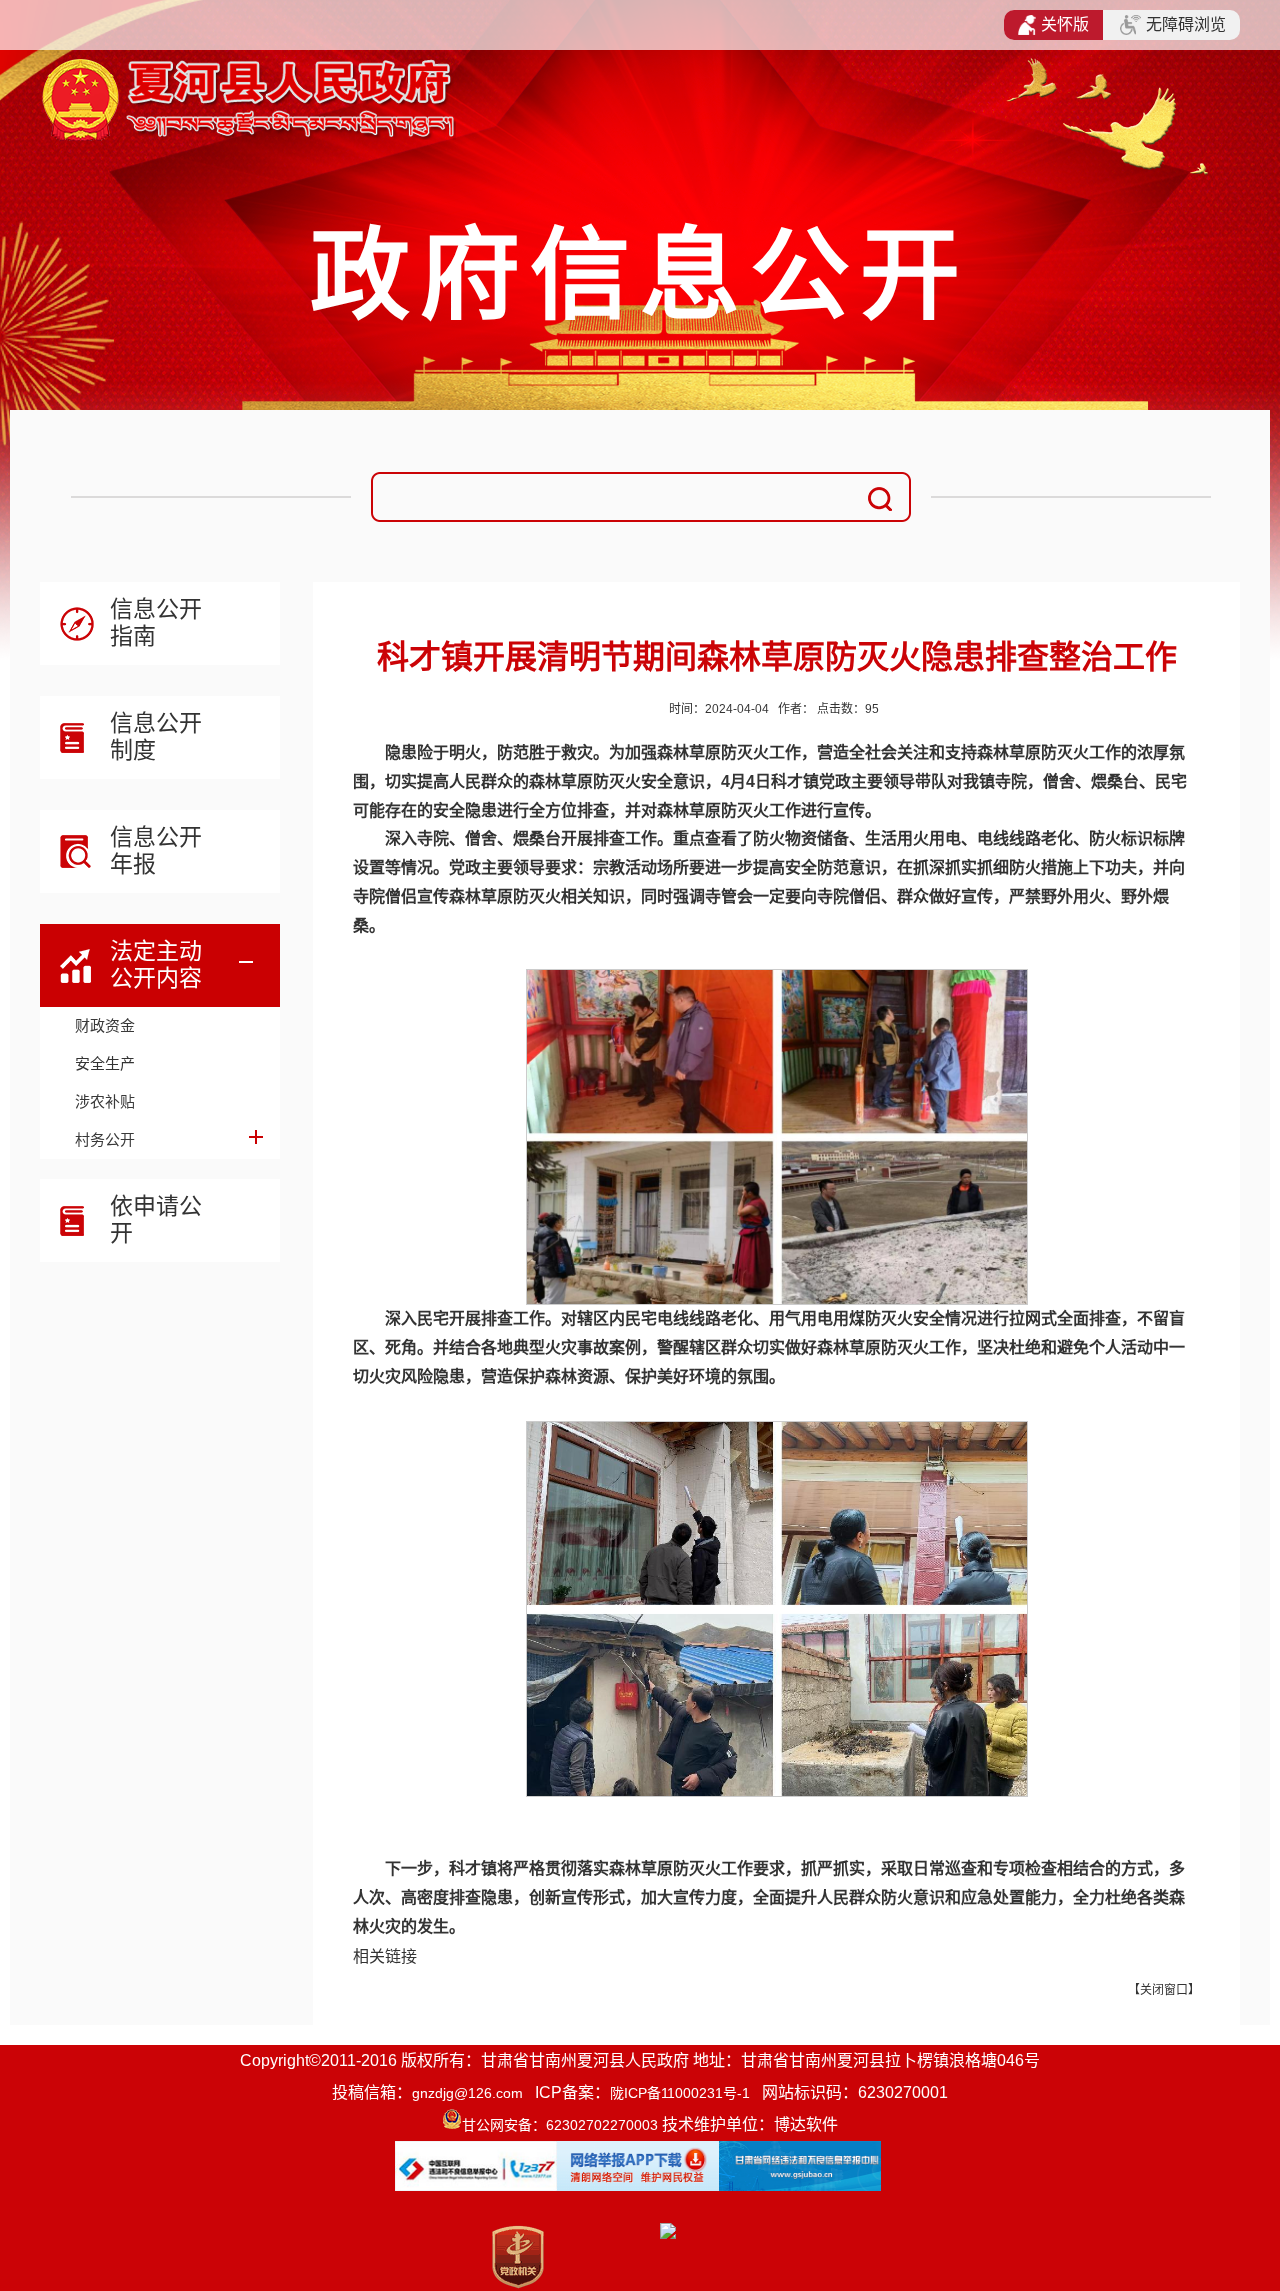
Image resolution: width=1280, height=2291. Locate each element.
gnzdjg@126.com (467, 2093)
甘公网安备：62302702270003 (560, 2125)
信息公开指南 (156, 622)
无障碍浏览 (1186, 24)
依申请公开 (156, 1219)
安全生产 (105, 1063)
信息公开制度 (156, 736)
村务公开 (105, 1139)
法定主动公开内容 (156, 964)
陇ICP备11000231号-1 (680, 2093)
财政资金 (105, 1025)
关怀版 (1065, 24)
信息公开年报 (156, 850)
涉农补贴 (105, 1101)
